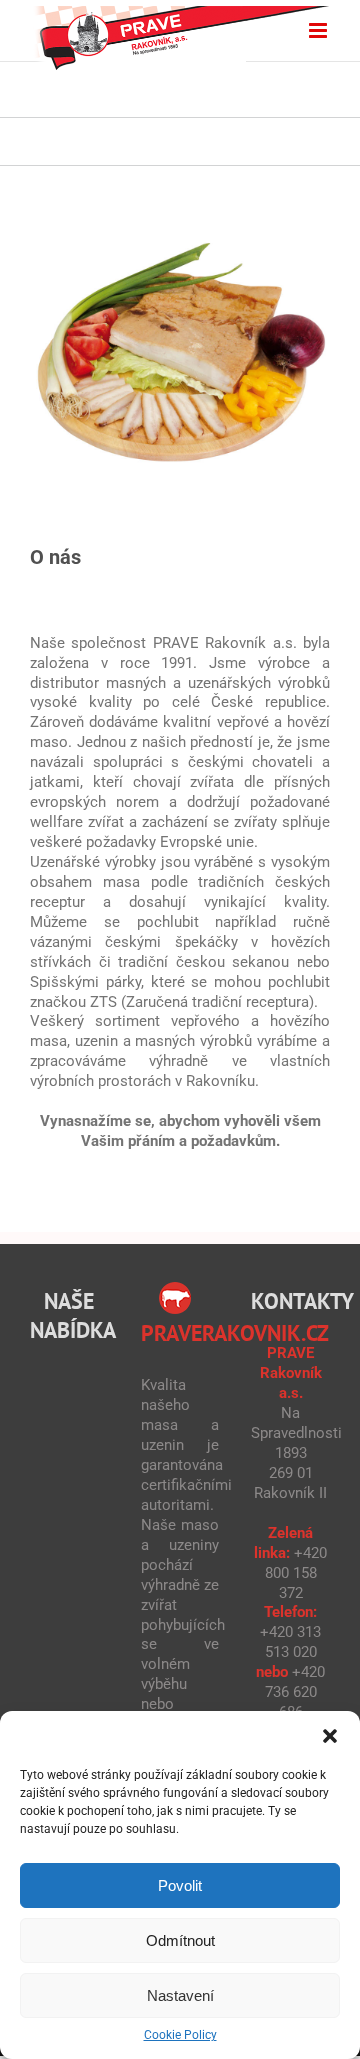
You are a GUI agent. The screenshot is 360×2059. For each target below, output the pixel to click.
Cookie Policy (180, 2035)
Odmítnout (180, 1940)
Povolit (180, 1885)
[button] (330, 1736)
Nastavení (180, 1995)
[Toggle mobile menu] (319, 30)
